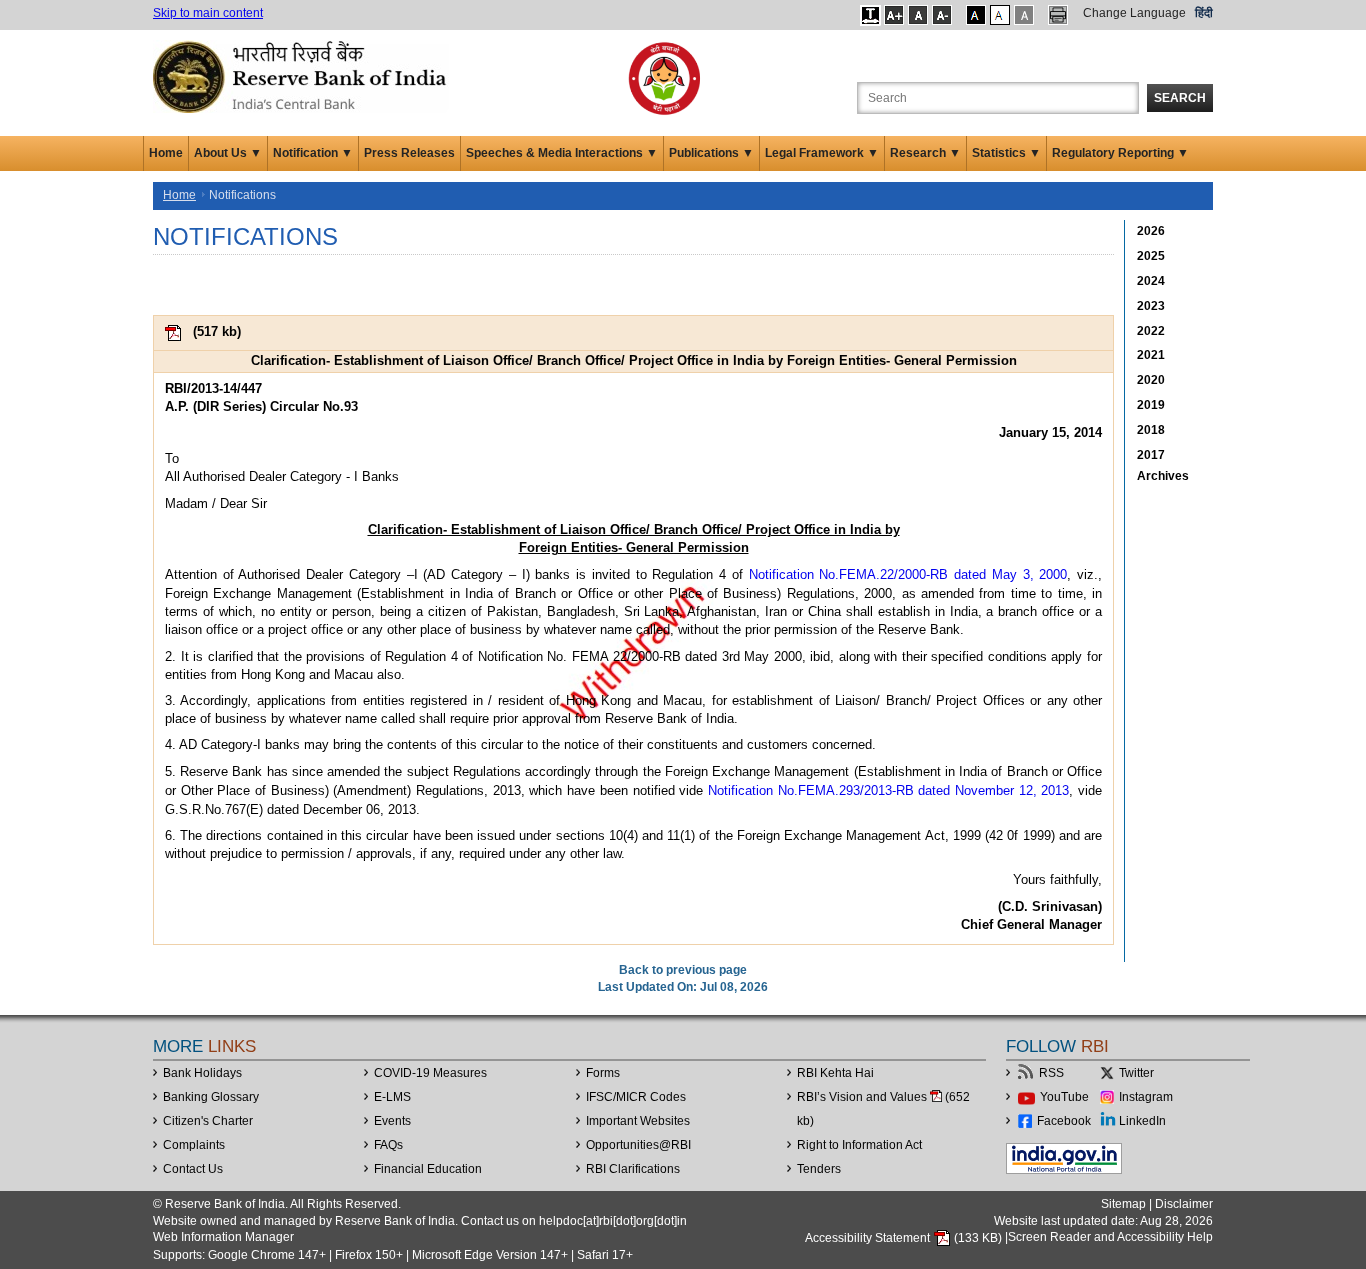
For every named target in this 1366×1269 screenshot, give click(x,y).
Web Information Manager (223, 1237)
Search (1180, 98)
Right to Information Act (859, 1145)
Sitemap (1123, 1204)
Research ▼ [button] (925, 153)
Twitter (1136, 1073)
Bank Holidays (202, 1073)
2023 (1151, 306)
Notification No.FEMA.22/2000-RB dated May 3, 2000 (908, 574)
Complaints (194, 1145)
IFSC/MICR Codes (636, 1097)
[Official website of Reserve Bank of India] (303, 76)
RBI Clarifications (633, 1169)
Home (166, 153)
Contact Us (193, 1169)
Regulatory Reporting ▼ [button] (1120, 153)
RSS (1051, 1073)
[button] (870, 15)
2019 (1151, 405)
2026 (1151, 231)
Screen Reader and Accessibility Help (1110, 1238)
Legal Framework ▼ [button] (822, 153)
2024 (1151, 281)
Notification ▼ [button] (313, 153)
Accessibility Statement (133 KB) (905, 1238)
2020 (1151, 380)
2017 (1151, 455)
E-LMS (392, 1097)
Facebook (1064, 1121)
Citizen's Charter (208, 1121)
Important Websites (638, 1121)
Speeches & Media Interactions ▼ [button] (562, 153)
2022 (1151, 331)
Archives (1163, 476)
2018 (1151, 430)
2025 (1151, 256)
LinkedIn (1142, 1121)
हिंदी (1204, 13)
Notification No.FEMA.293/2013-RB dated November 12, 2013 (888, 790)
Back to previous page (683, 970)
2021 (1151, 355)
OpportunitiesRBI (638, 1145)
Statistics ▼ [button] (1006, 153)
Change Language (1134, 13)
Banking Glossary (211, 1097)
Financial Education (428, 1169)
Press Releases (409, 153)
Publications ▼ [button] (711, 153)
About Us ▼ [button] (228, 153)
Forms (603, 1073)
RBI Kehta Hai (835, 1073)
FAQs (388, 1145)
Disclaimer (1184, 1204)
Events (392, 1121)
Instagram (1146, 1097)
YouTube (1064, 1097)
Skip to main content (208, 13)
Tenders (819, 1169)
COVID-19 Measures (430, 1073)
